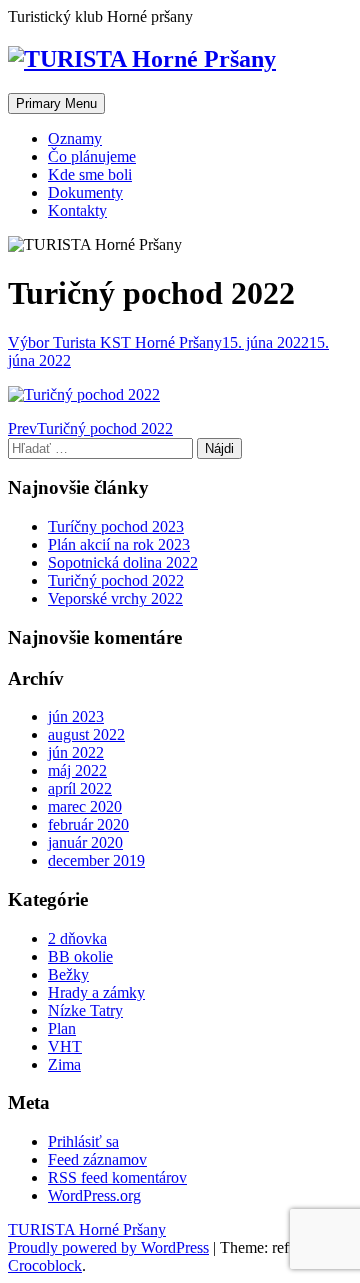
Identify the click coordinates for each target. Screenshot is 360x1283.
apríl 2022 (80, 788)
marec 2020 (85, 806)
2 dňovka (77, 938)
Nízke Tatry (85, 1010)
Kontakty (77, 210)
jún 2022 (76, 752)
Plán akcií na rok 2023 (119, 544)
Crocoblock (45, 1265)
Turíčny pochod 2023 (116, 526)
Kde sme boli (90, 174)
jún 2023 (76, 716)
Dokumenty (85, 192)
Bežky (68, 974)
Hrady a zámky (96, 992)
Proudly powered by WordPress (108, 1247)
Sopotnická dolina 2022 (123, 562)
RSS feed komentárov (117, 1177)
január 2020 (85, 842)
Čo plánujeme (92, 156)
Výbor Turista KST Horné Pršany (115, 342)
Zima (64, 1064)
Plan (62, 1028)
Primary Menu (56, 103)
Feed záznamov (97, 1159)
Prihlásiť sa (83, 1141)
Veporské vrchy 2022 (115, 598)
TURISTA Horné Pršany (87, 1229)
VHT (65, 1046)
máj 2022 (77, 770)
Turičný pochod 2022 (116, 580)
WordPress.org (94, 1195)
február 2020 (88, 824)
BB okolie (80, 956)
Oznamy (75, 138)
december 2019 (96, 860)
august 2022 (86, 734)
